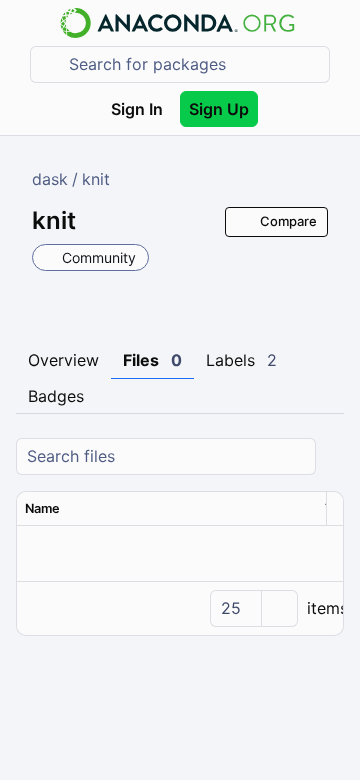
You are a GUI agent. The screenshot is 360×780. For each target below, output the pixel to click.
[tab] (63, 361)
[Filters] (331, 456)
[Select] (279, 608)
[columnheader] (167, 509)
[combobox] (194, 64)
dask (50, 179)
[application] (180, 608)
